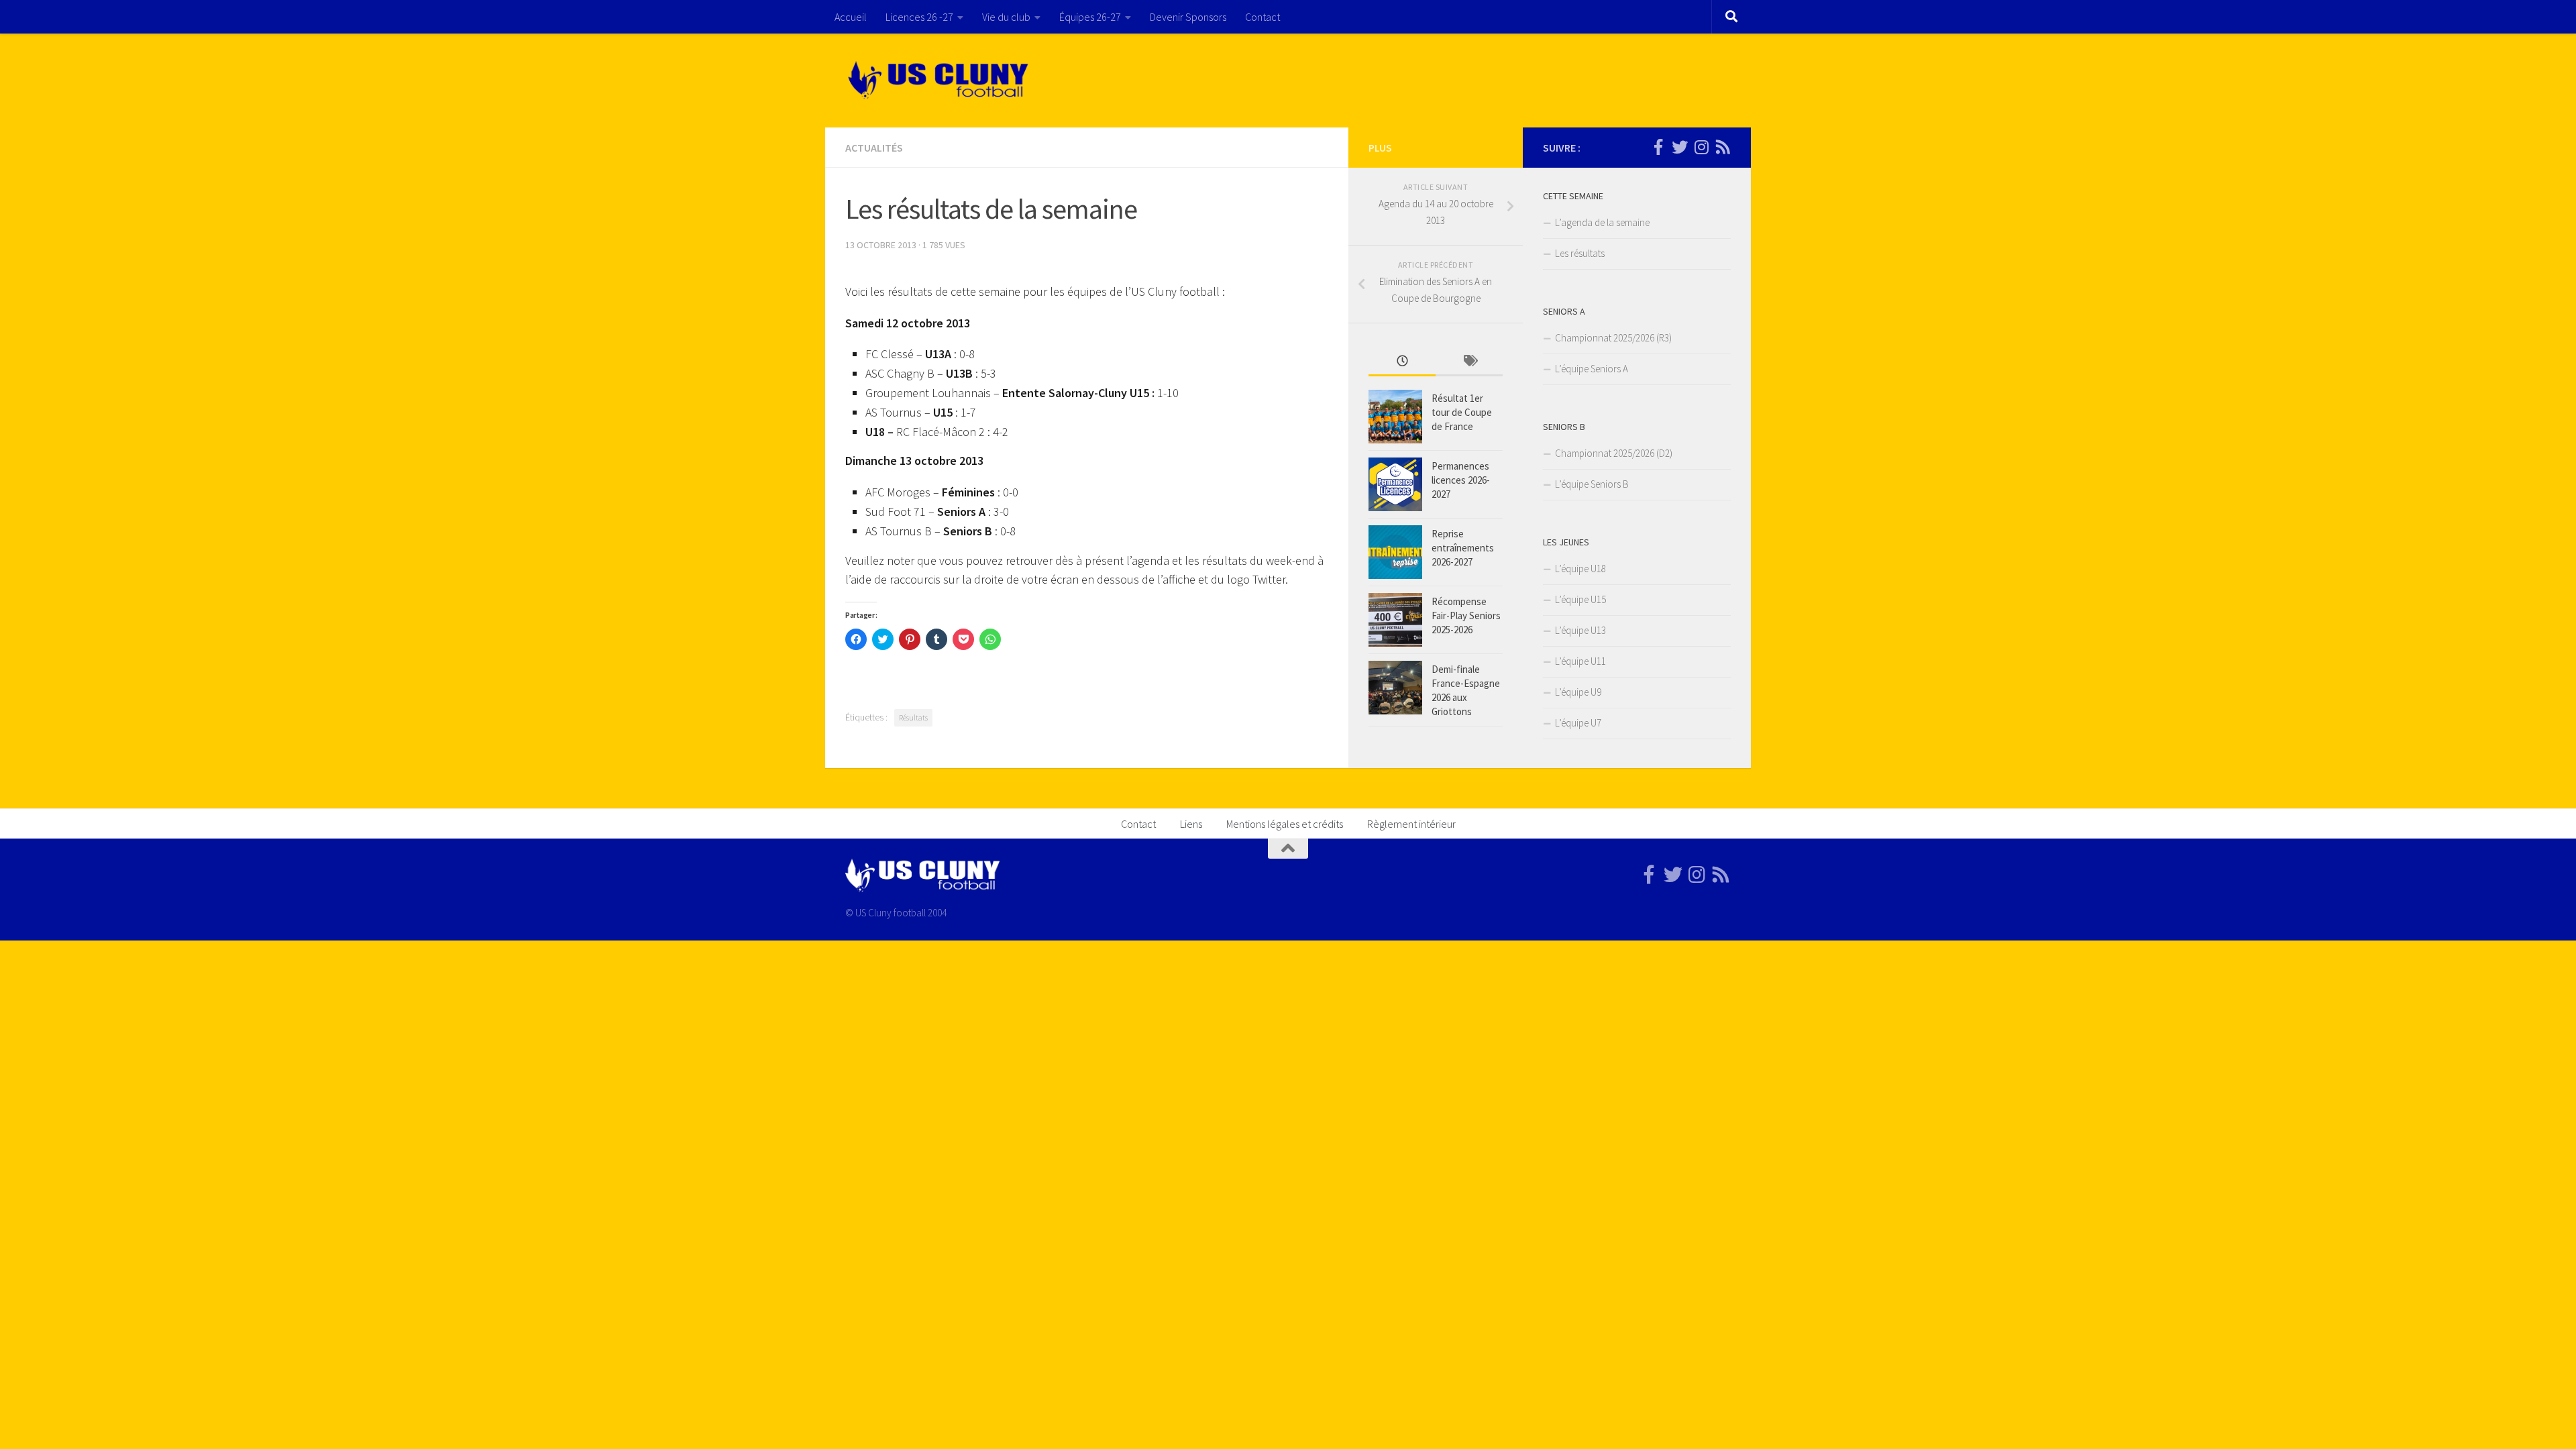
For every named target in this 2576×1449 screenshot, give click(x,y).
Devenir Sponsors (1188, 17)
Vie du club (1006, 17)
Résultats (913, 717)
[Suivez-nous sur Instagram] (1701, 147)
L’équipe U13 (1580, 630)
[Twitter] (1680, 147)
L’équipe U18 (1580, 569)
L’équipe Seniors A (1592, 369)
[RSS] (1723, 147)
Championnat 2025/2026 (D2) (1614, 453)
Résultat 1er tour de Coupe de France (1462, 412)
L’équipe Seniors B (1592, 484)
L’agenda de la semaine (1602, 222)
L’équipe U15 (1580, 599)
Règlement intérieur (1411, 824)
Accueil (851, 17)
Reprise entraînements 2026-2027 (1463, 548)
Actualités (874, 148)
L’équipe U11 (1580, 661)
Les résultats (1580, 253)
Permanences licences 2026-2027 (1461, 480)
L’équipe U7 (1578, 723)
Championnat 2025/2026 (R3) (1613, 338)
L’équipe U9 (1578, 692)
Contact (1263, 17)
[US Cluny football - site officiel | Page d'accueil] (940, 80)
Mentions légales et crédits (1285, 824)
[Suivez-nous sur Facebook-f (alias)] (1658, 147)
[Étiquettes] (1469, 362)
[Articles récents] (1402, 362)
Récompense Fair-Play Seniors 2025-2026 (1466, 615)
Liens (1191, 824)
